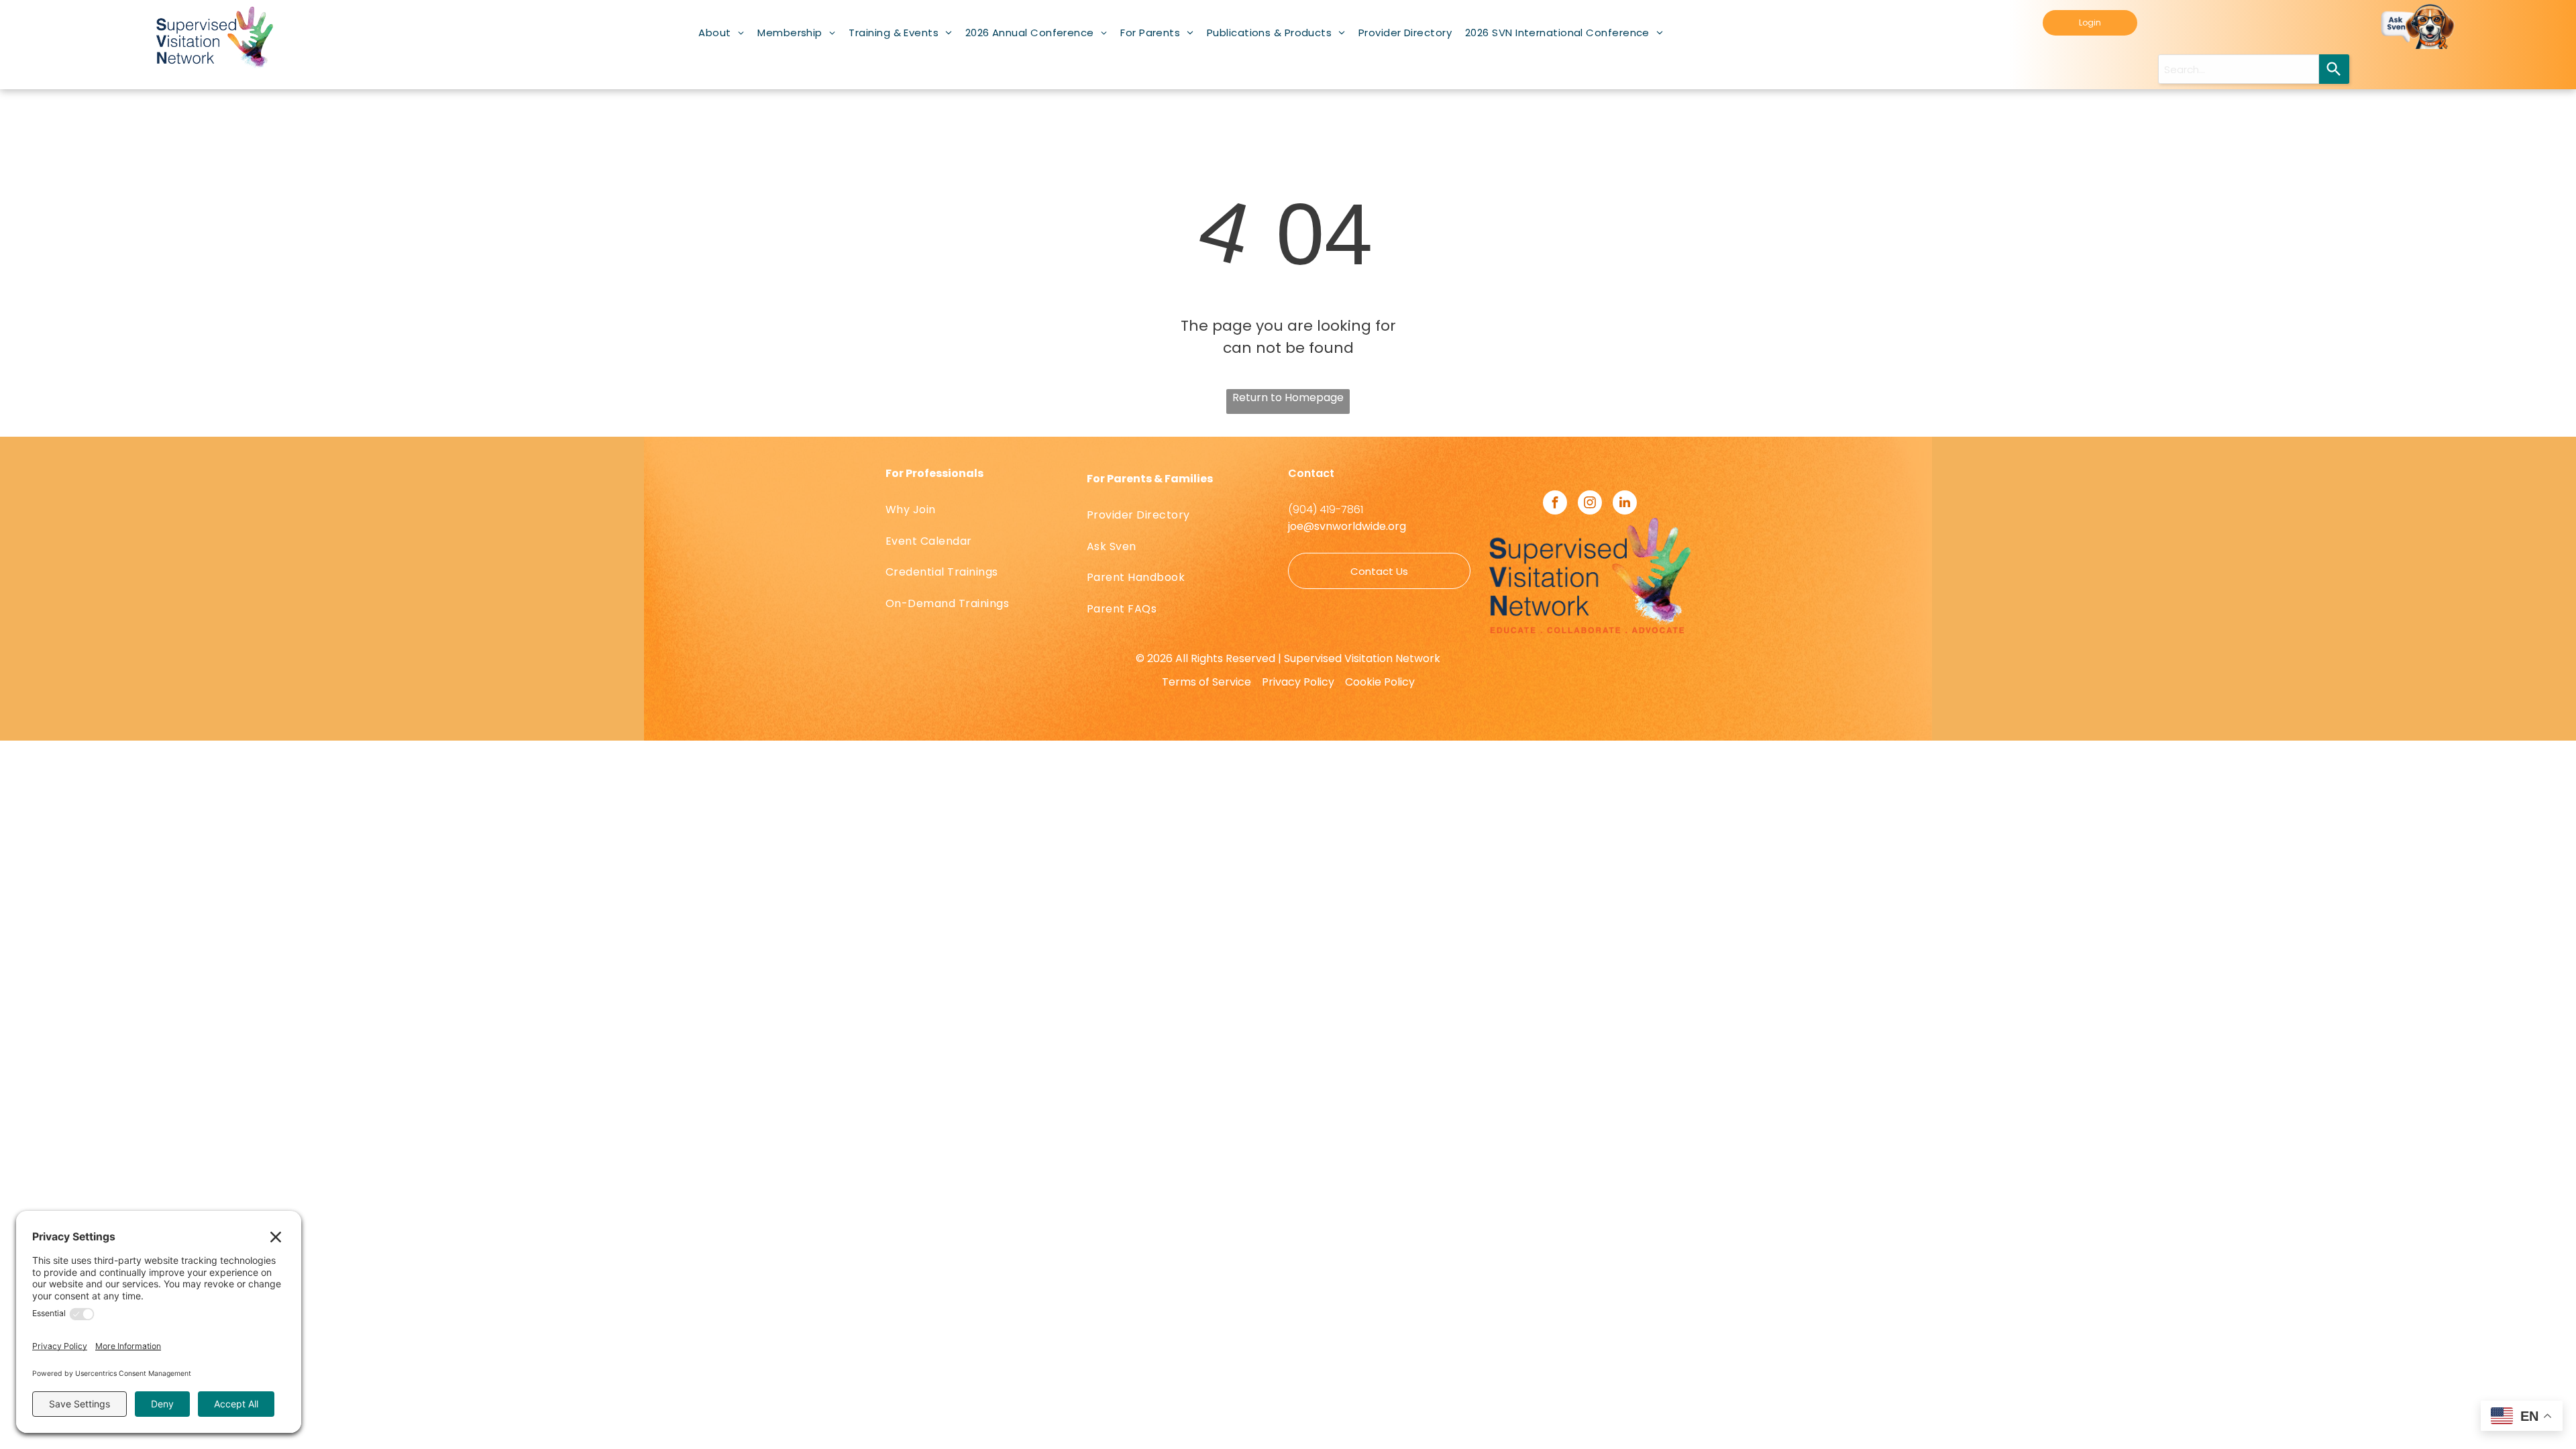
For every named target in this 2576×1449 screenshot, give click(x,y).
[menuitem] (721, 33)
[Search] (2334, 69)
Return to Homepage (1288, 397)
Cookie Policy (1380, 682)
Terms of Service (1206, 682)
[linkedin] (1625, 504)
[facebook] (1555, 504)
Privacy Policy (1298, 682)
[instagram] (1590, 504)
